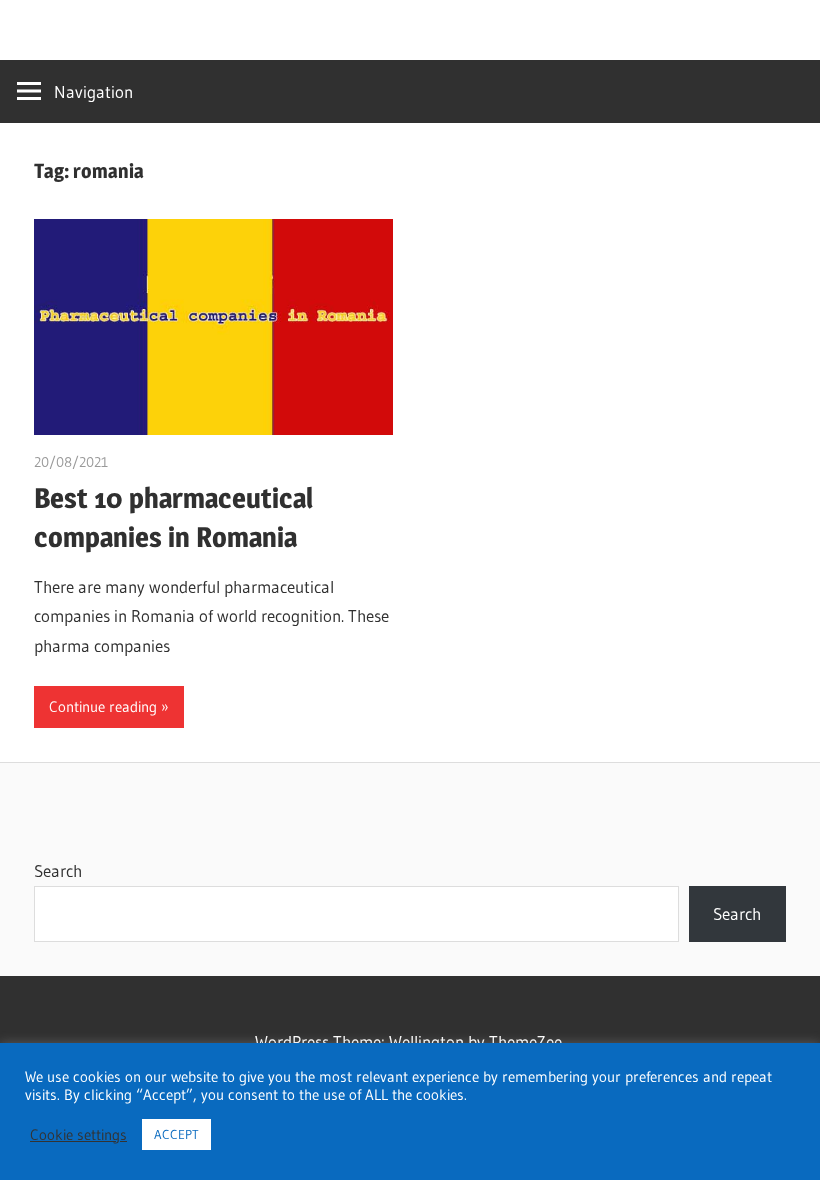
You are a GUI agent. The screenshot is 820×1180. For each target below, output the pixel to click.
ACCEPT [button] (176, 1134)
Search (58, 870)
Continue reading (103, 706)
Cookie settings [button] (78, 1135)
